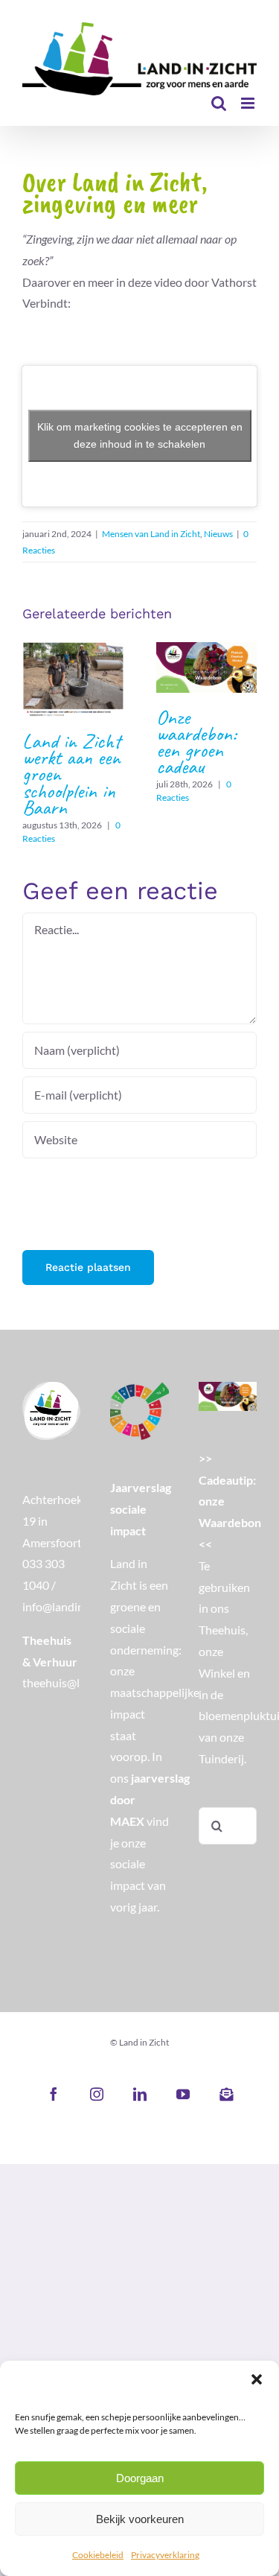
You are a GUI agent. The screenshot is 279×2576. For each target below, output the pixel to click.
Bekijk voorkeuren (140, 2519)
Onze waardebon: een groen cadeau (206, 667)
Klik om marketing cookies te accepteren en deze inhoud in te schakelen (140, 435)
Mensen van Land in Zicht (151, 534)
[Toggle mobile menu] (249, 103)
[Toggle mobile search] (219, 103)
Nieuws (218, 534)
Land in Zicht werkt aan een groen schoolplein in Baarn (73, 679)
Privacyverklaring (165, 2555)
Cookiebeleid (98, 2555)
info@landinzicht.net (75, 1606)
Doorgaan (140, 2478)
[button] (257, 2379)
